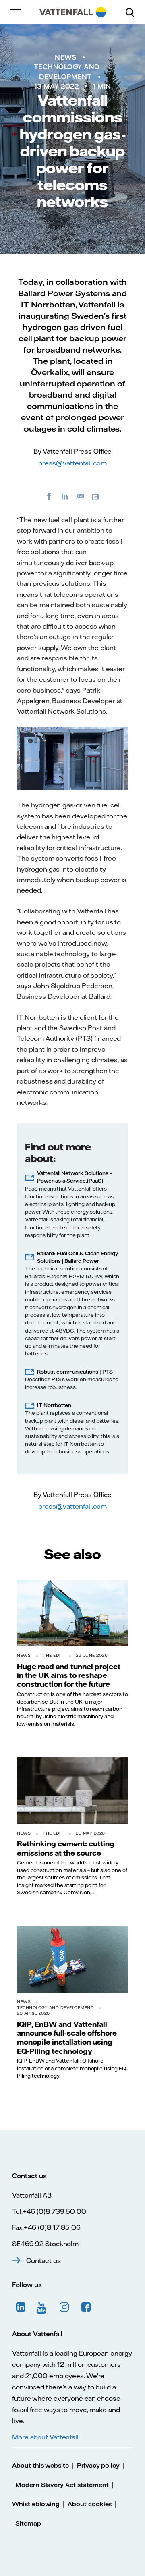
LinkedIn (21, 2307)
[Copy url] (96, 496)
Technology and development (55, 2008)
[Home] (73, 12)
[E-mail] (81, 496)
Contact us (43, 2260)
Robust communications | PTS (75, 1372)
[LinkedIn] (65, 496)
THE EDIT (53, 1655)
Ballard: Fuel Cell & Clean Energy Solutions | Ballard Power (78, 1257)
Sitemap (28, 2523)
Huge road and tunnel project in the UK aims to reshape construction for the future (69, 1675)
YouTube (43, 2307)
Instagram (64, 2307)
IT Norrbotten (54, 1405)
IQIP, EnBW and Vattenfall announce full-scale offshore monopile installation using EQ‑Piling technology (67, 2037)
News (65, 57)
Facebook (86, 2307)
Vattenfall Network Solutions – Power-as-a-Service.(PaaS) (75, 1177)
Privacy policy (98, 2465)
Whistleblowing (36, 2504)
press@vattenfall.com (72, 463)
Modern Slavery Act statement (62, 2485)
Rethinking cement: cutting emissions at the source (66, 1848)
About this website (40, 2465)
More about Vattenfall (45, 2437)
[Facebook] (49, 496)
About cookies (90, 2504)
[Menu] (16, 12)
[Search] (133, 12)
